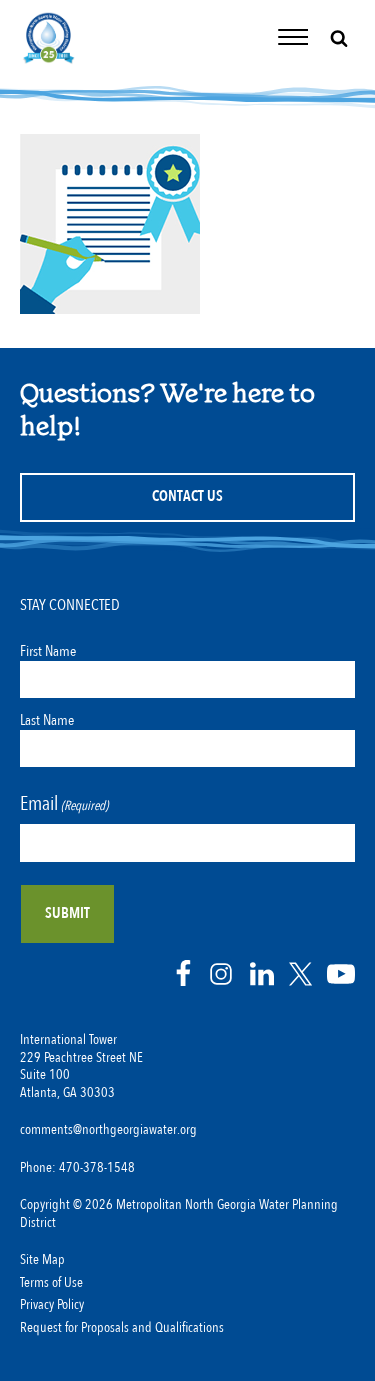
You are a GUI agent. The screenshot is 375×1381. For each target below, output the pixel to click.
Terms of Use (51, 1283)
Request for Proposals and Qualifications (122, 1328)
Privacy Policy (52, 1305)
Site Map (42, 1260)
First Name (48, 651)
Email (64, 803)
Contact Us (187, 496)
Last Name (47, 720)
